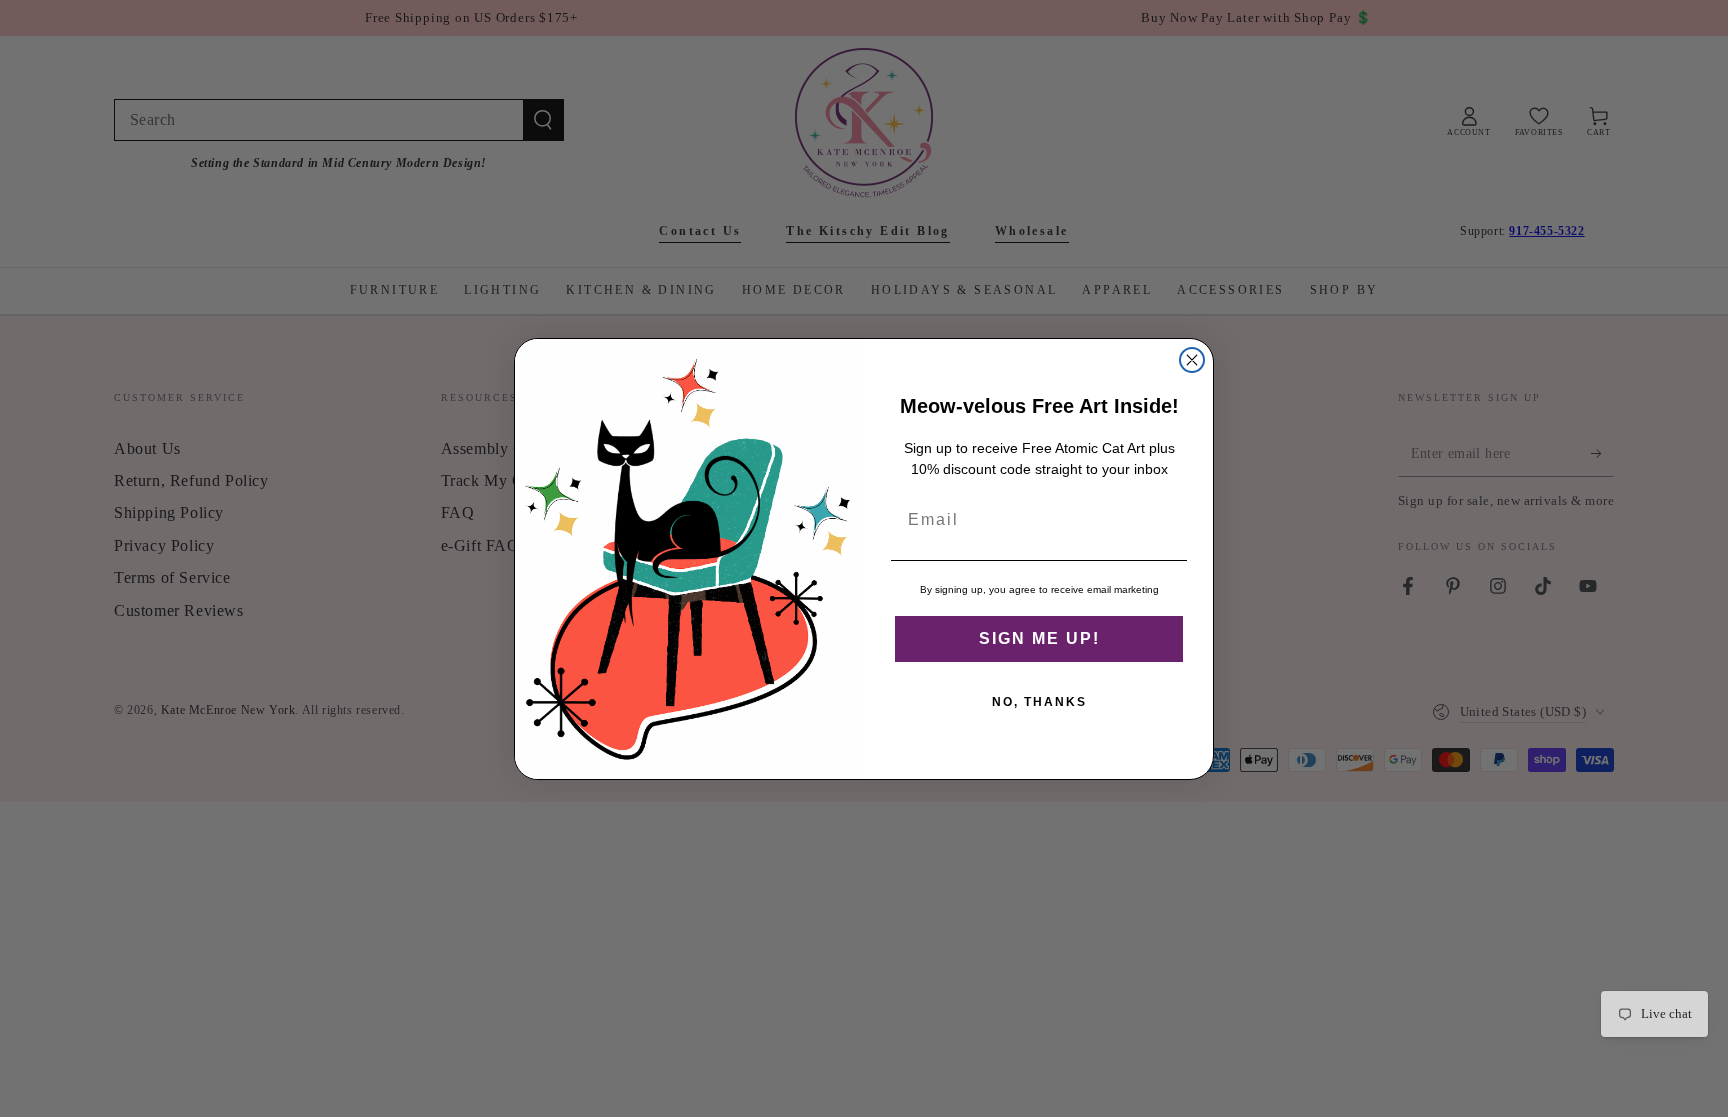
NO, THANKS (1039, 702)
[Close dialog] (1192, 360)
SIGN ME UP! (1039, 638)
